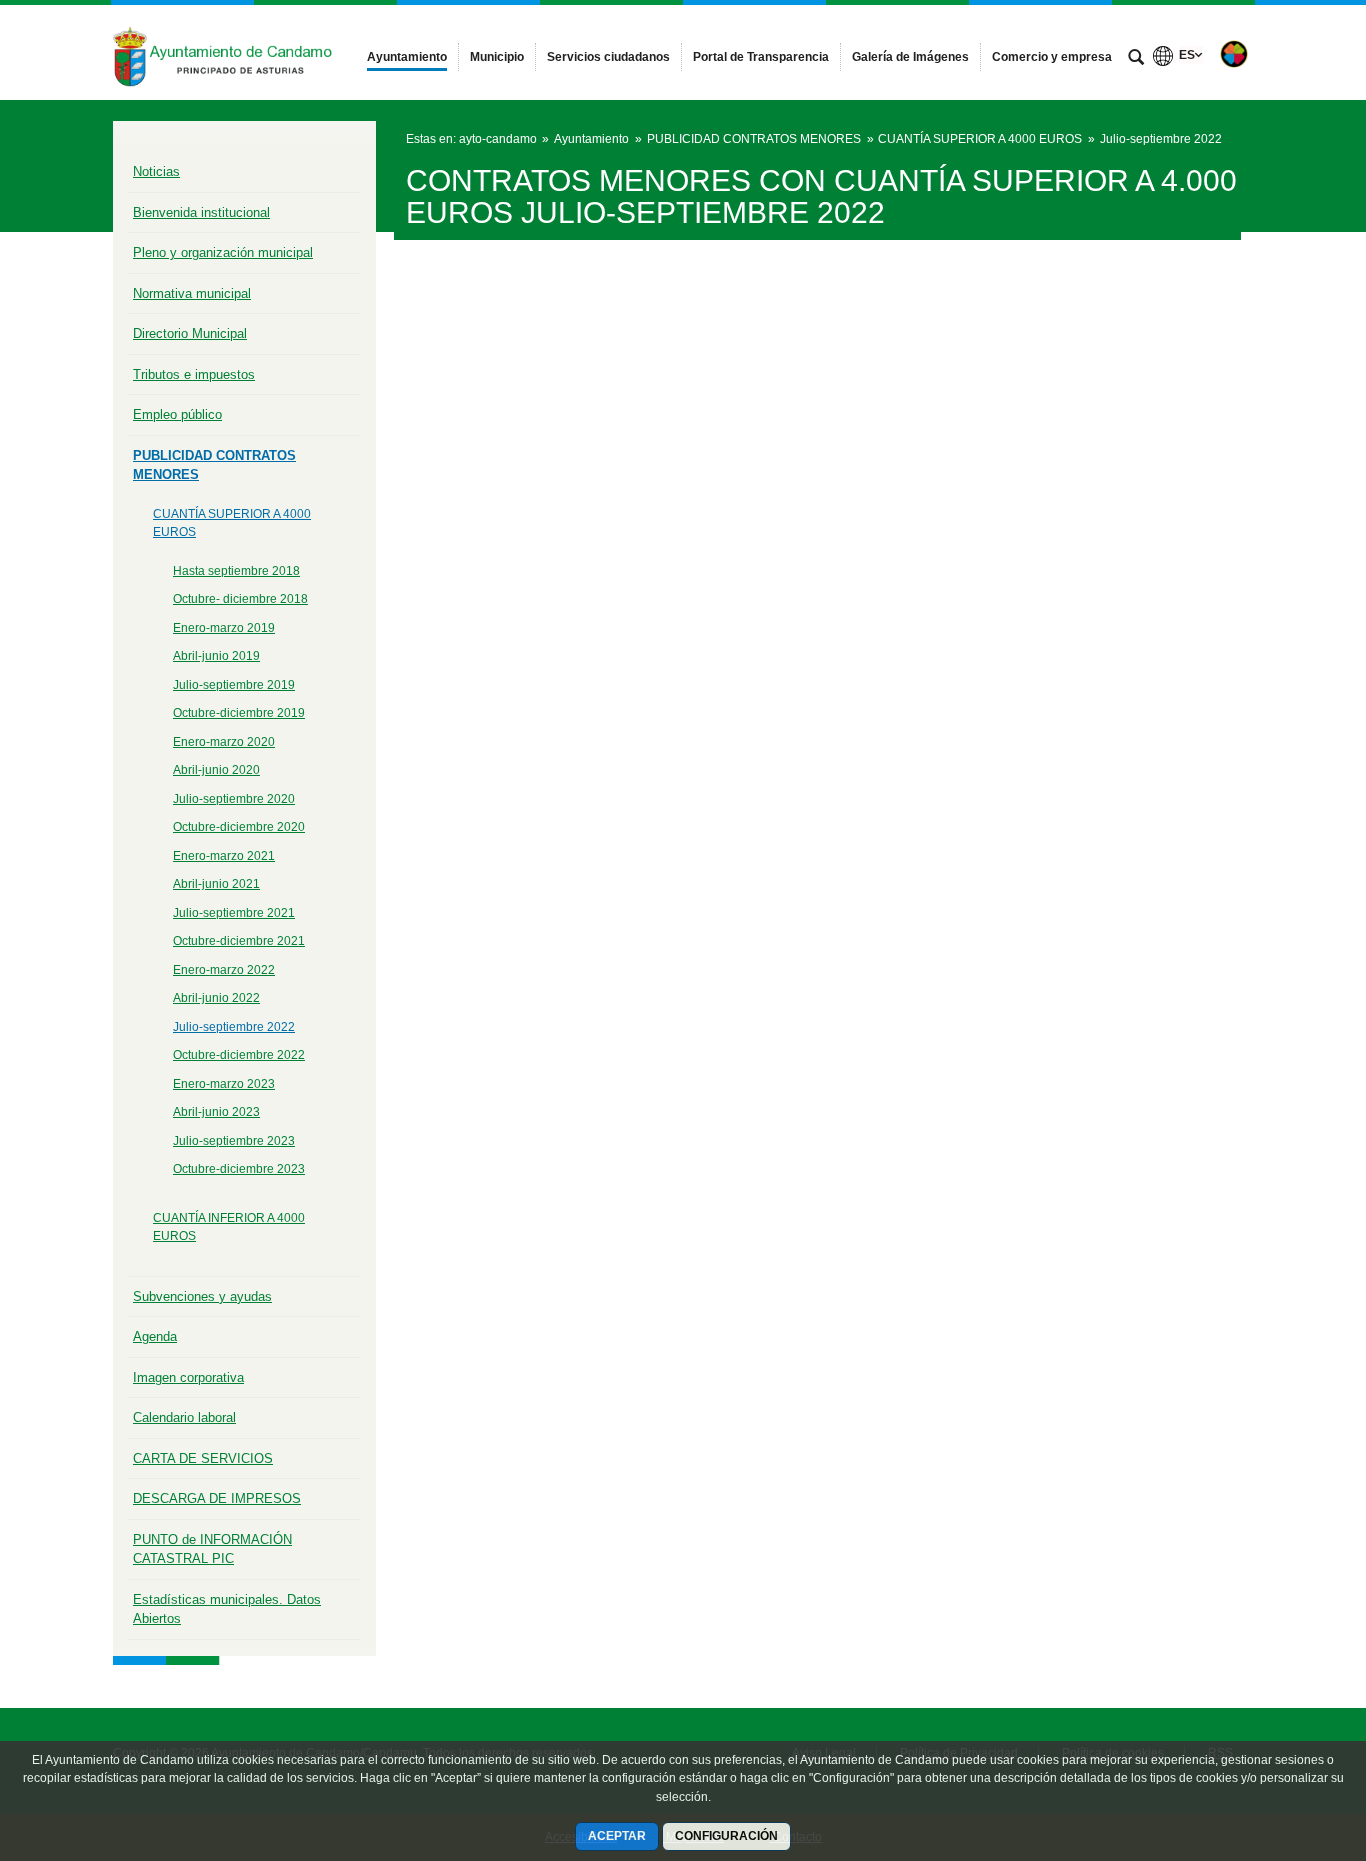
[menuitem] (407, 57)
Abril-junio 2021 (216, 884)
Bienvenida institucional (201, 212)
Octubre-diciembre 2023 (239, 1169)
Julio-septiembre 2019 (234, 685)
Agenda (155, 1336)
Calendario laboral (184, 1417)
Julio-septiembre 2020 (234, 799)
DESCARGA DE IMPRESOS (217, 1498)
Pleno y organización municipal (223, 252)
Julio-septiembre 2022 (234, 1027)
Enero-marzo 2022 (224, 970)
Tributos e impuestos (194, 374)
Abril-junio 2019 (216, 656)
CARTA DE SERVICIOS (203, 1458)
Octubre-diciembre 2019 (239, 713)
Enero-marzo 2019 (224, 628)
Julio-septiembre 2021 (234, 913)
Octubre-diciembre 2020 (239, 827)
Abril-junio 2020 (216, 770)
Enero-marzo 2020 (224, 742)
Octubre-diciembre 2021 (239, 941)
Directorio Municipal (190, 333)
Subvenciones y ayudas (202, 1296)
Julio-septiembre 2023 (234, 1141)
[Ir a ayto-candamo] (223, 52)
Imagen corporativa (188, 1377)
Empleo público (177, 414)
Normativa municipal (192, 293)
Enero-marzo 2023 (224, 1084)
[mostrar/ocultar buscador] (1136, 59)
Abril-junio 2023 (216, 1112)
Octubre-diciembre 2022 (239, 1055)
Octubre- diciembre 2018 (240, 599)
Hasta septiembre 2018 (236, 571)
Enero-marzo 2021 (224, 856)
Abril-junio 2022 (216, 998)
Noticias (156, 171)
